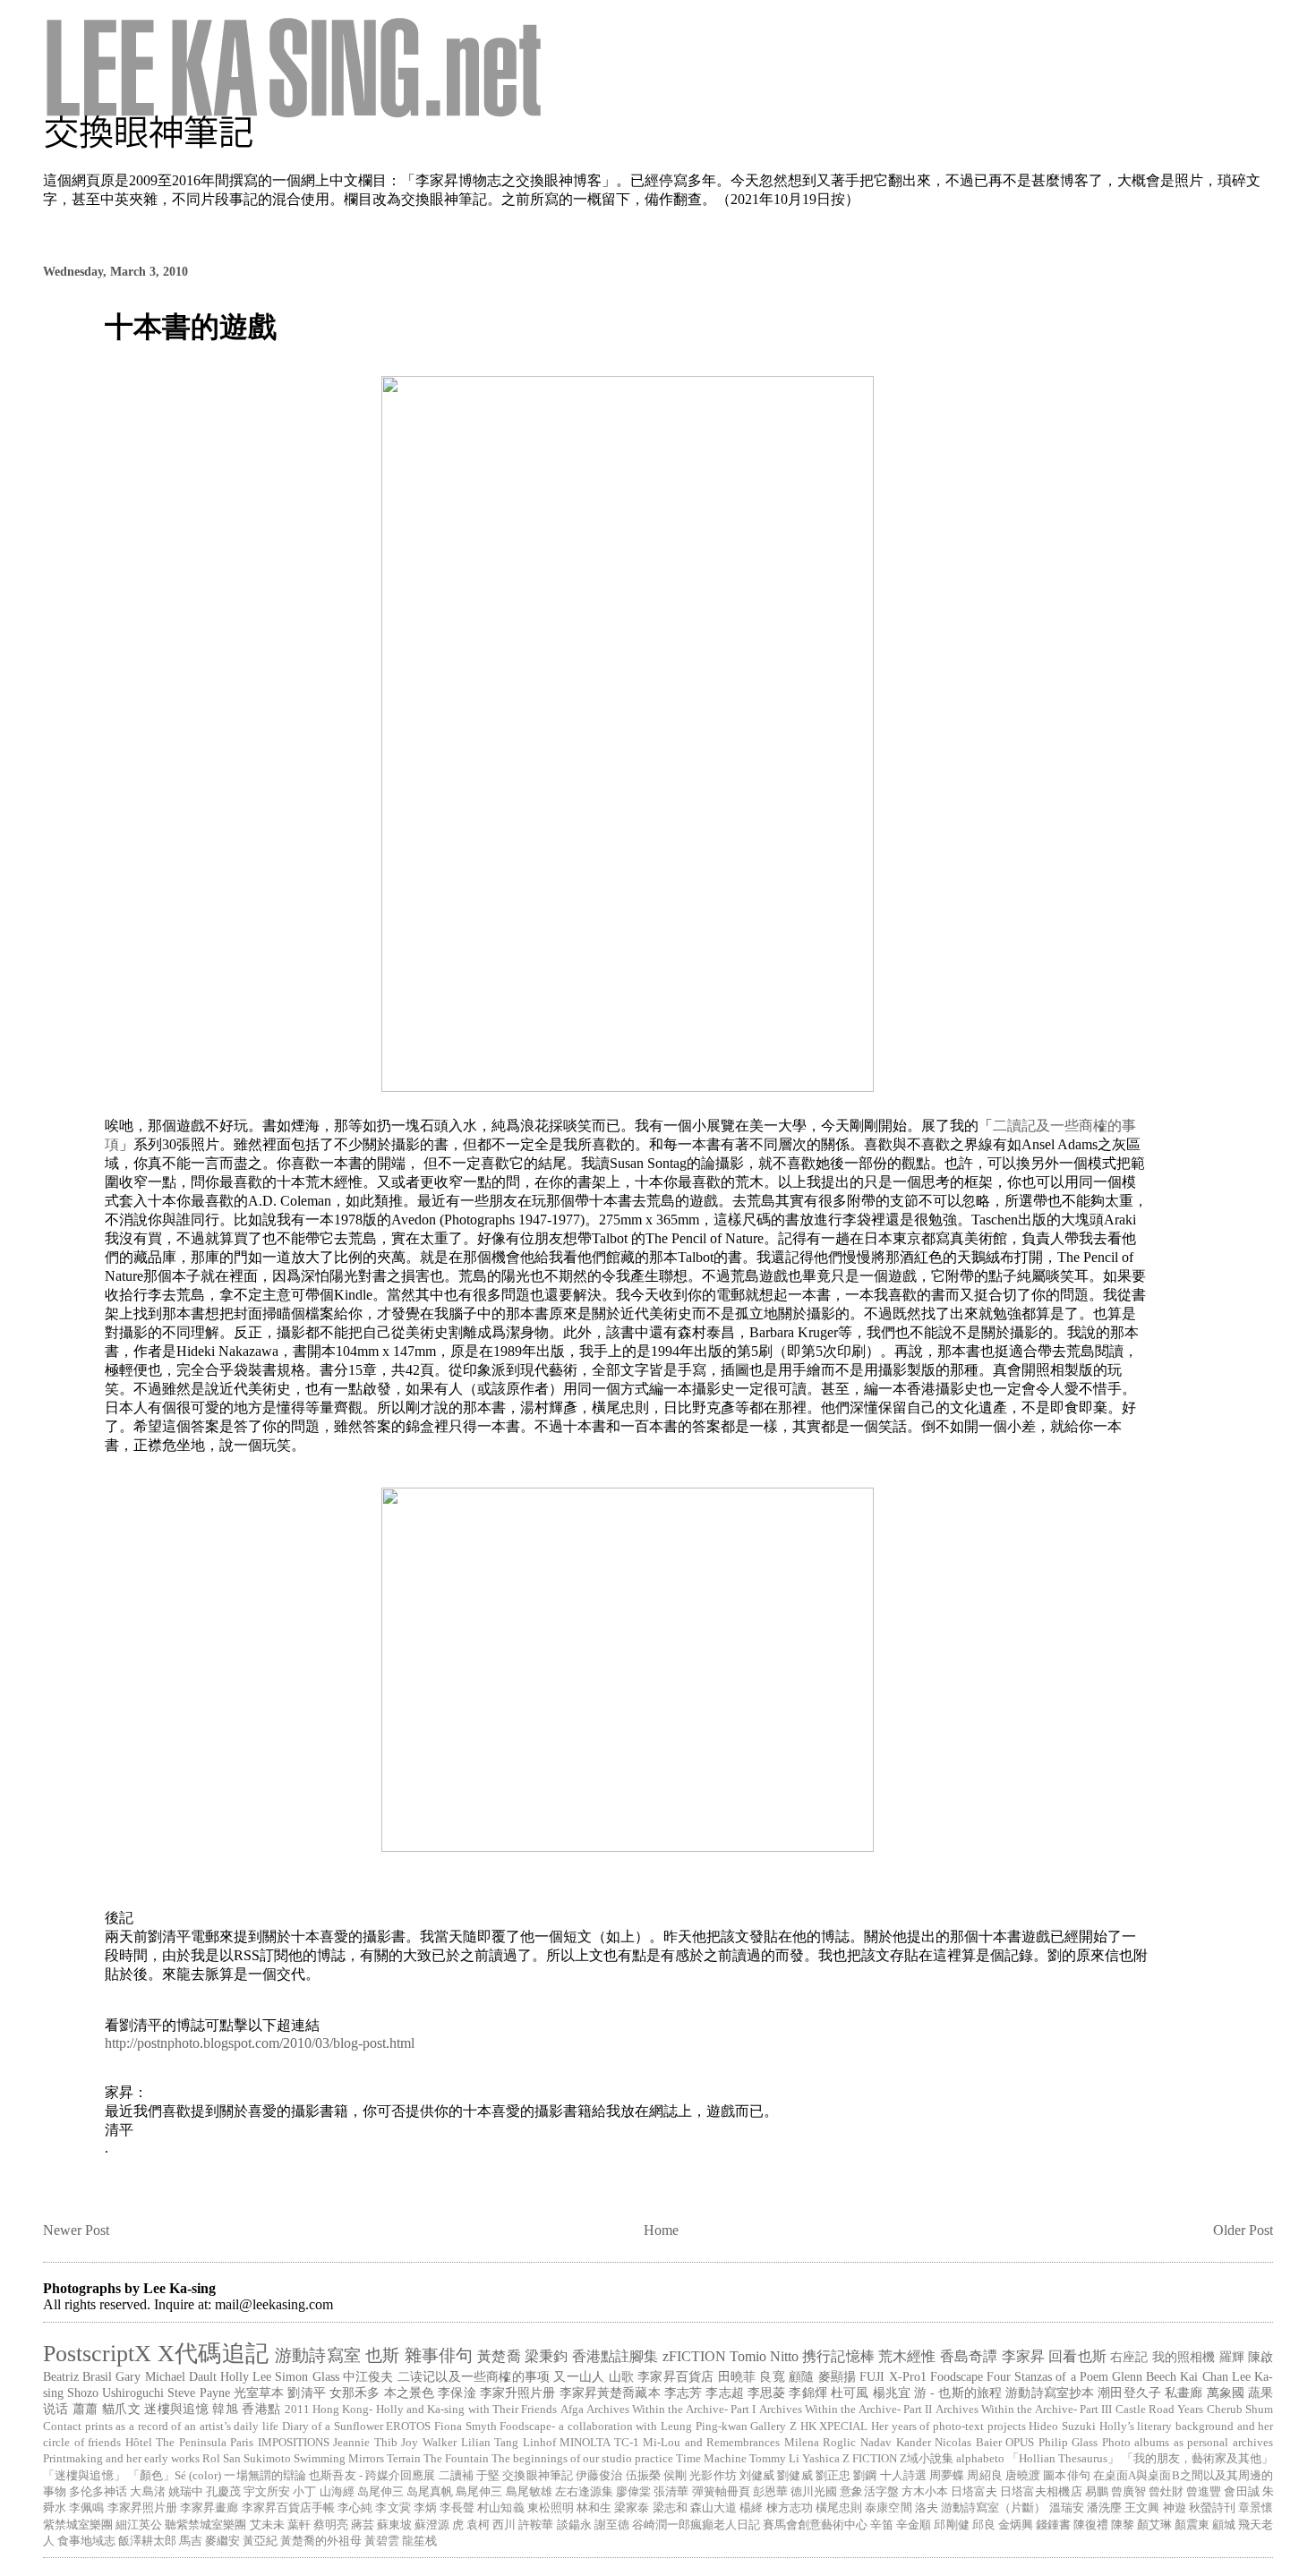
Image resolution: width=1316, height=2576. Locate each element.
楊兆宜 (892, 2393)
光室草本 (259, 2393)
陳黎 (1123, 2525)
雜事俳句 (439, 2355)
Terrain (404, 2459)
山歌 (621, 2376)
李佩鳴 (86, 2508)
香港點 (261, 2409)
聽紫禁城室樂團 (205, 2525)
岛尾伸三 (380, 2492)
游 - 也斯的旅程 (958, 2393)
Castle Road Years (1160, 2410)
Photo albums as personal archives (1188, 2443)
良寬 (772, 2376)
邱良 (984, 2525)
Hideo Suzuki (1062, 2427)
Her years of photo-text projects (949, 2427)
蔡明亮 (331, 2525)
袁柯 (478, 2525)
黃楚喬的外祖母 (321, 2541)
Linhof (539, 2443)
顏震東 (1192, 2525)
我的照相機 (1184, 2357)
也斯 (382, 2355)
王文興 (1142, 2508)
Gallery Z (773, 2427)
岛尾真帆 (430, 2492)
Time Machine (711, 2459)
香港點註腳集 (615, 2356)
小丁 (304, 2492)
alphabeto (980, 2459)
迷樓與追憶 (176, 2409)
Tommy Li (774, 2459)
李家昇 (1023, 2356)
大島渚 (147, 2492)
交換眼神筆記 (538, 2476)
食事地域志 (86, 2541)
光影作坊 (713, 2476)
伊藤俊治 (599, 2476)
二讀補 (456, 2476)
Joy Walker (429, 2443)
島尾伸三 (479, 2492)
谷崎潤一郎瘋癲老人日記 (696, 2525)
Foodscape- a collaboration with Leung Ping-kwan (623, 2427)
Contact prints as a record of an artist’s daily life (161, 2427)
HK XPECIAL (834, 2427)
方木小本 (925, 2492)
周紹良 (984, 2476)
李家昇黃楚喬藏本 (610, 2393)
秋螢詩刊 (1212, 2508)
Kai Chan (1204, 2376)
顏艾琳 (1154, 2525)
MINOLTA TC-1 (599, 2443)
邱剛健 (951, 2525)
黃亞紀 (260, 2541)
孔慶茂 (223, 2492)
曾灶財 (1166, 2492)
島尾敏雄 (529, 2492)
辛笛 (882, 2525)
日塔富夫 (974, 2492)
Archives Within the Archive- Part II (846, 2410)
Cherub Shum (1240, 2410)
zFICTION (694, 2356)
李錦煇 (808, 2393)
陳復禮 (1091, 2525)
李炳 (425, 2508)
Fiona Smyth (466, 2427)
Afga (572, 2410)
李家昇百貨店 (675, 2376)
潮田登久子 (1129, 2393)
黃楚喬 (499, 2356)
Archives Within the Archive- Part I (671, 2410)
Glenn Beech (1144, 2376)
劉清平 (306, 2393)
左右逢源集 (584, 2492)
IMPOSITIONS (294, 2443)
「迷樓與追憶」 (84, 2476)
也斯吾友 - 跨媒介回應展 (372, 2476)
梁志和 (670, 2508)
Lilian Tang (490, 2443)
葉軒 (299, 2525)
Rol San (222, 2459)
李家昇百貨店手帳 (289, 2508)
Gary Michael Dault (166, 2376)
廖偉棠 (633, 2492)
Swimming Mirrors (339, 2459)
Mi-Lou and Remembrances (711, 2443)
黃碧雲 (382, 2541)
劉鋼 (865, 2476)
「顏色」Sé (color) (175, 2476)
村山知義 (500, 2508)
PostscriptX (97, 2354)
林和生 (594, 2508)
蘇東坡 (394, 2525)
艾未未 (267, 2525)
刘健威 (757, 2476)
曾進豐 (1204, 2492)
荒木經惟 (907, 2356)
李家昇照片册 (142, 2508)
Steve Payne (198, 2393)
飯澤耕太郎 (147, 2541)
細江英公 (139, 2525)
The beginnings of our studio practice (582, 2459)
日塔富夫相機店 (1041, 2492)
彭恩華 (770, 2492)
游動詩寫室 (318, 2355)
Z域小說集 (927, 2459)
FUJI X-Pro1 (893, 2376)
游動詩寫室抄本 (1050, 2393)
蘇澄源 (432, 2525)
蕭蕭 (85, 2409)
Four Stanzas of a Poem (1047, 2376)
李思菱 (766, 2393)
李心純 (355, 2508)
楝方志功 (790, 2508)
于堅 (488, 2476)
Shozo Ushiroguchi (115, 2393)
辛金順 (914, 2525)
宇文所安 (267, 2492)
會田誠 (1241, 2492)
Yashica (821, 2459)
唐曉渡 (1023, 2476)
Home (661, 2230)
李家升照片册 (518, 2393)
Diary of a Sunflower (333, 2427)
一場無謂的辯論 (265, 2476)
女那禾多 (355, 2393)
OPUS (1020, 2443)
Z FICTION (870, 2459)
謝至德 (612, 2525)
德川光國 (814, 2492)
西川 (504, 2525)
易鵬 (1097, 2492)
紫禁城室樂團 (78, 2525)
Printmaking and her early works (121, 2459)
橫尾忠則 (839, 2508)
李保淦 (457, 2393)
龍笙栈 (419, 2541)
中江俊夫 (368, 2376)
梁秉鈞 (546, 2356)
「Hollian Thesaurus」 (1063, 2459)
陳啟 (1260, 2357)
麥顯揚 (837, 2376)
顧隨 (801, 2376)
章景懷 (1256, 2508)
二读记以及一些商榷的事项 (474, 2376)
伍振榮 (643, 2476)
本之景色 (410, 2393)
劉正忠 (833, 2476)
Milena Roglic (820, 2443)
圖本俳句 (1066, 2476)
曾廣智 (1128, 2492)
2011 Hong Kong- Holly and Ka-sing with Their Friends (421, 2410)
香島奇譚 (969, 2356)
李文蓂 (393, 2508)
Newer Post (76, 2230)
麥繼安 (222, 2541)
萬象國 (1226, 2393)
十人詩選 (903, 2476)
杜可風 (850, 2393)
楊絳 (751, 2508)
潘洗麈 (1104, 2508)
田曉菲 (737, 2376)
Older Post (1243, 2230)
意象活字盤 (869, 2492)
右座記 (1129, 2357)
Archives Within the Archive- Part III (1024, 2410)
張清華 (671, 2492)
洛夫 (927, 2508)
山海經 (337, 2492)
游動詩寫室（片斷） (994, 2508)
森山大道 (714, 2508)
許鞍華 (536, 2525)
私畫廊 (1184, 2393)
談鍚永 (574, 2525)
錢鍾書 (1053, 2525)
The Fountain (456, 2459)
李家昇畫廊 (209, 2508)
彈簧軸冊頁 (721, 2492)
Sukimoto (267, 2459)
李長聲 (457, 2508)
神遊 (1175, 2508)
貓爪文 (121, 2409)
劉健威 (795, 2476)
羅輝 (1232, 2357)
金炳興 (1016, 2525)
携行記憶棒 (838, 2356)
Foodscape (957, 2376)
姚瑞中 (186, 2492)
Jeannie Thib (365, 2443)
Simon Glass (307, 2376)
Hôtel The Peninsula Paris (190, 2443)
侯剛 (675, 2476)
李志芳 (683, 2393)
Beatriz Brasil (77, 2376)
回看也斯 (1077, 2356)
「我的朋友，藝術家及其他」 (1197, 2459)
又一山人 (579, 2376)
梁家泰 (632, 2508)
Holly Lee (246, 2376)
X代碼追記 (213, 2354)
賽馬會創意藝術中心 (815, 2525)
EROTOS (408, 2427)
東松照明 (551, 2508)
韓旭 (225, 2409)
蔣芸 (363, 2525)
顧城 (1224, 2525)
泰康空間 (888, 2508)
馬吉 (191, 2541)
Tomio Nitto (764, 2356)
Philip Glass (1068, 2443)
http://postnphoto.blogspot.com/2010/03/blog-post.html (260, 2043)
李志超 (724, 2393)
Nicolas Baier (968, 2443)
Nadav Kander (896, 2443)
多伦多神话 (98, 2492)
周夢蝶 (947, 2476)
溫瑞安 (1067, 2508)
